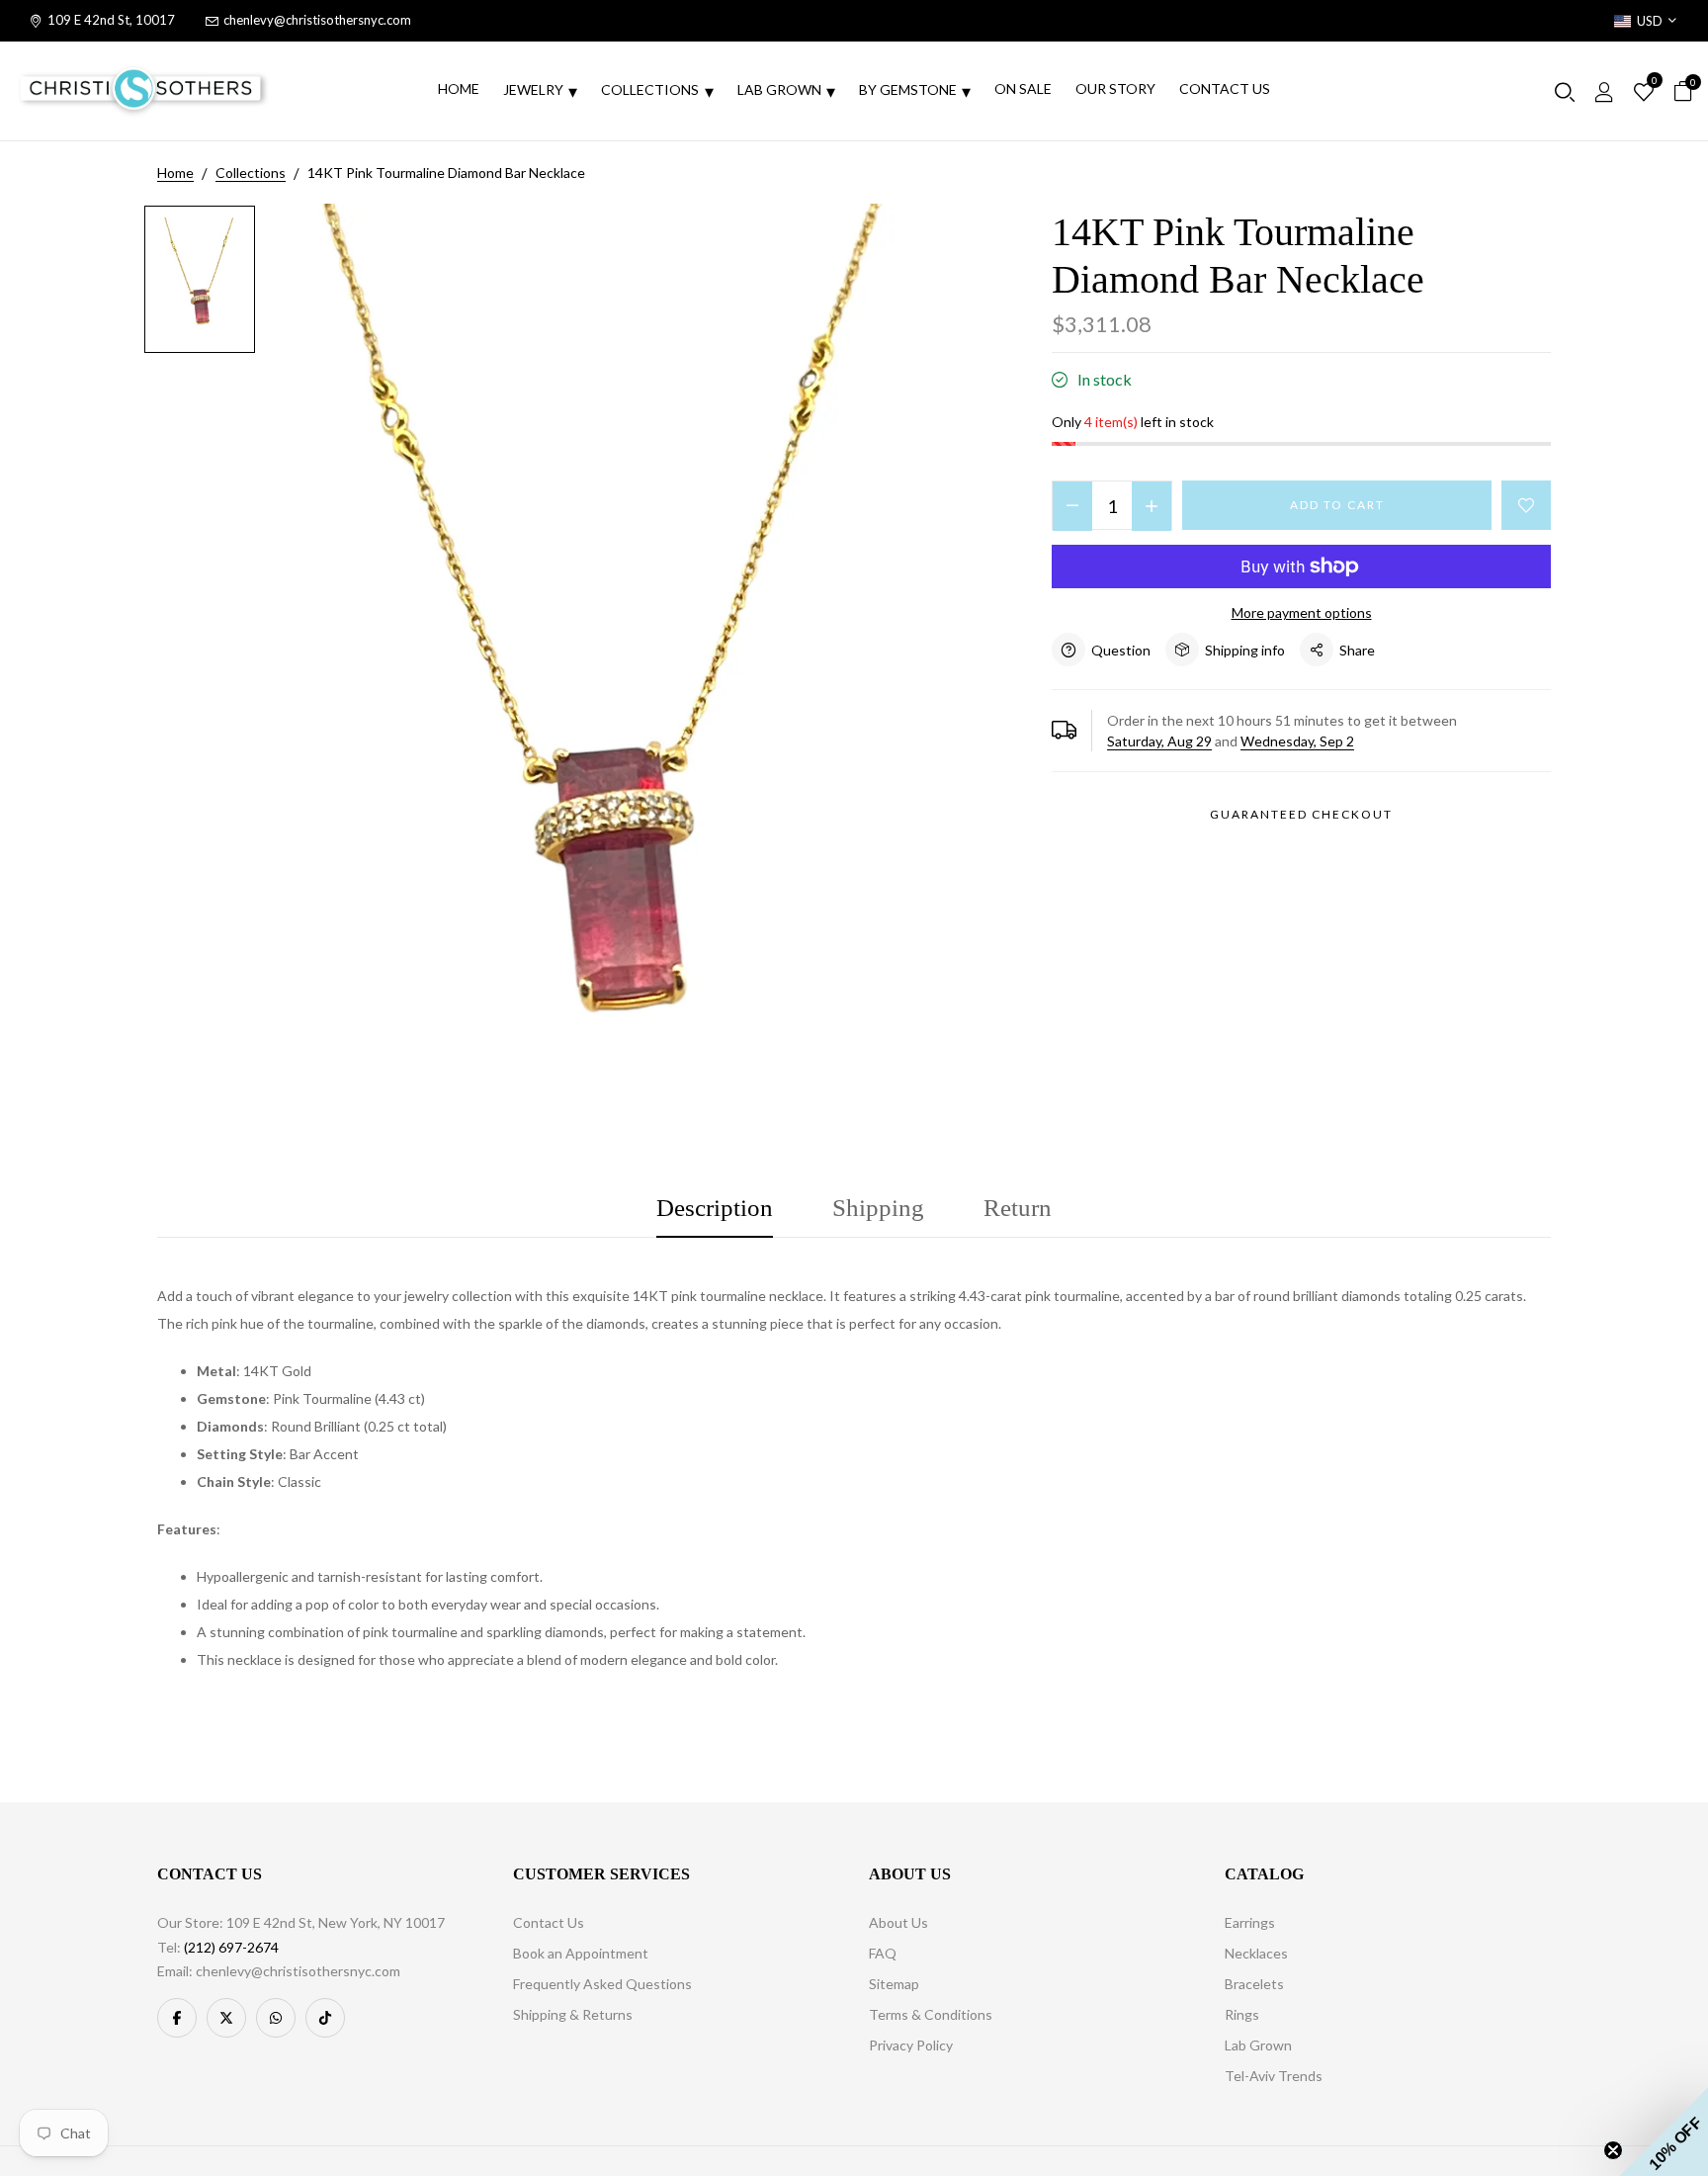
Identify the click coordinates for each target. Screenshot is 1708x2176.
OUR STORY (1115, 88)
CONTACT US (1225, 88)
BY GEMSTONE (908, 89)
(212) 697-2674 (231, 1947)
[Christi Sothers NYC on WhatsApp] (276, 2018)
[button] (1664, 2132)
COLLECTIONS (650, 89)
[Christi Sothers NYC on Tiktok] (325, 2018)
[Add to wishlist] (1526, 505)
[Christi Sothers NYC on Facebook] (177, 2018)
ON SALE (1023, 88)
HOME (459, 88)
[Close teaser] (1613, 2150)
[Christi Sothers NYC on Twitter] (226, 2018)
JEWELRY (533, 89)
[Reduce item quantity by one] (1072, 506)
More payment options (1302, 612)
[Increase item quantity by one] (1152, 506)
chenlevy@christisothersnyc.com (317, 20)
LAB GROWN (779, 89)
